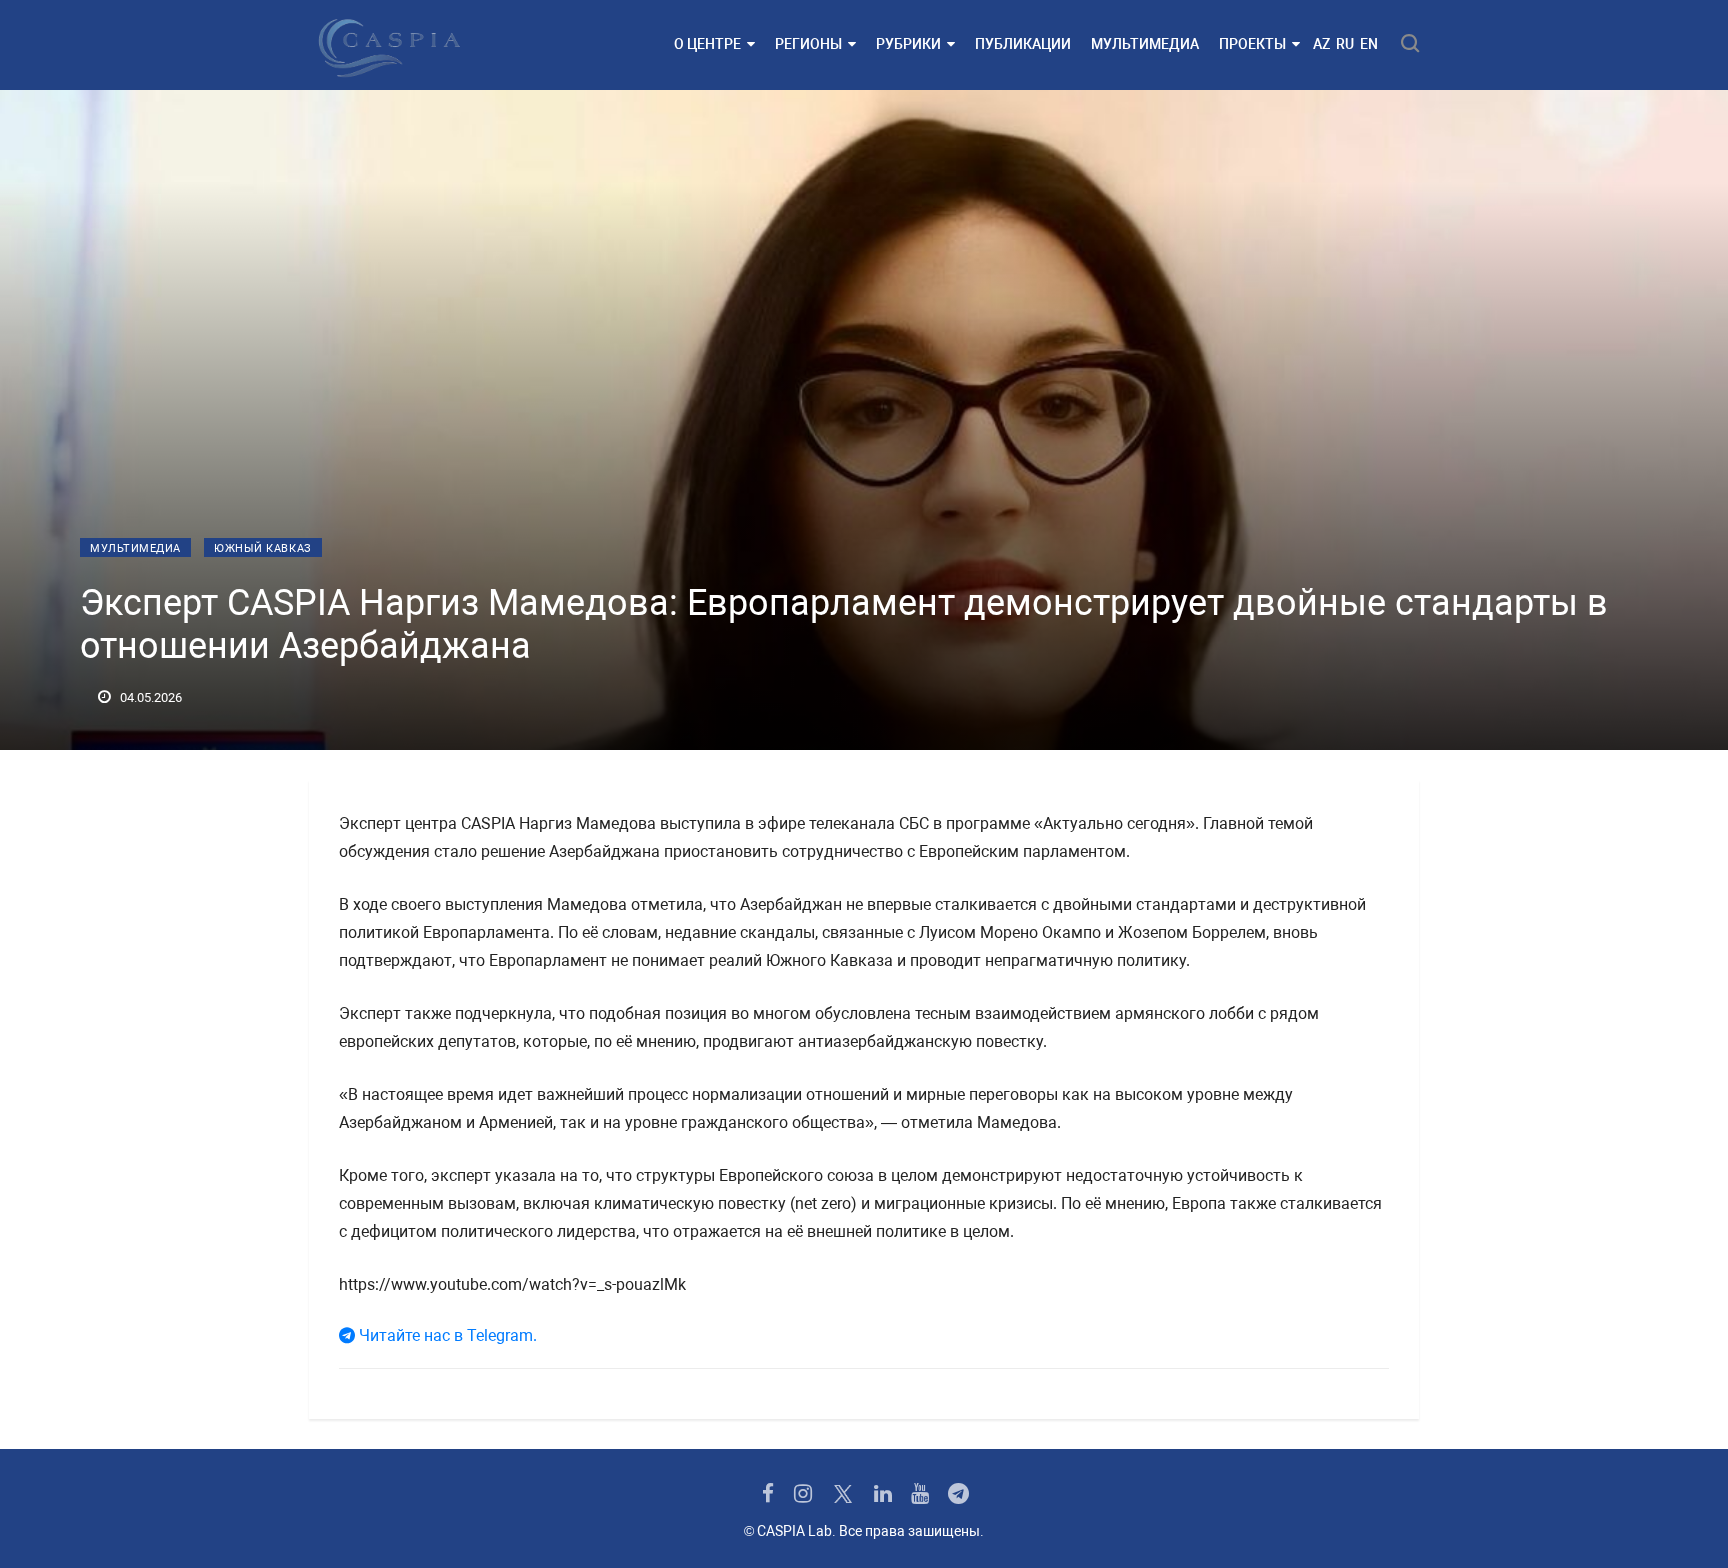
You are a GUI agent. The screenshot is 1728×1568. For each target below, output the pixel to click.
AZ (1321, 44)
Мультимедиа (1145, 44)
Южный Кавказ (263, 548)
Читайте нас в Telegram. (446, 1335)
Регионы (808, 44)
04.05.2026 (149, 697)
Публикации (1023, 44)
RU (1345, 44)
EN (1369, 44)
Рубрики (908, 44)
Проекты (1252, 44)
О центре (707, 44)
